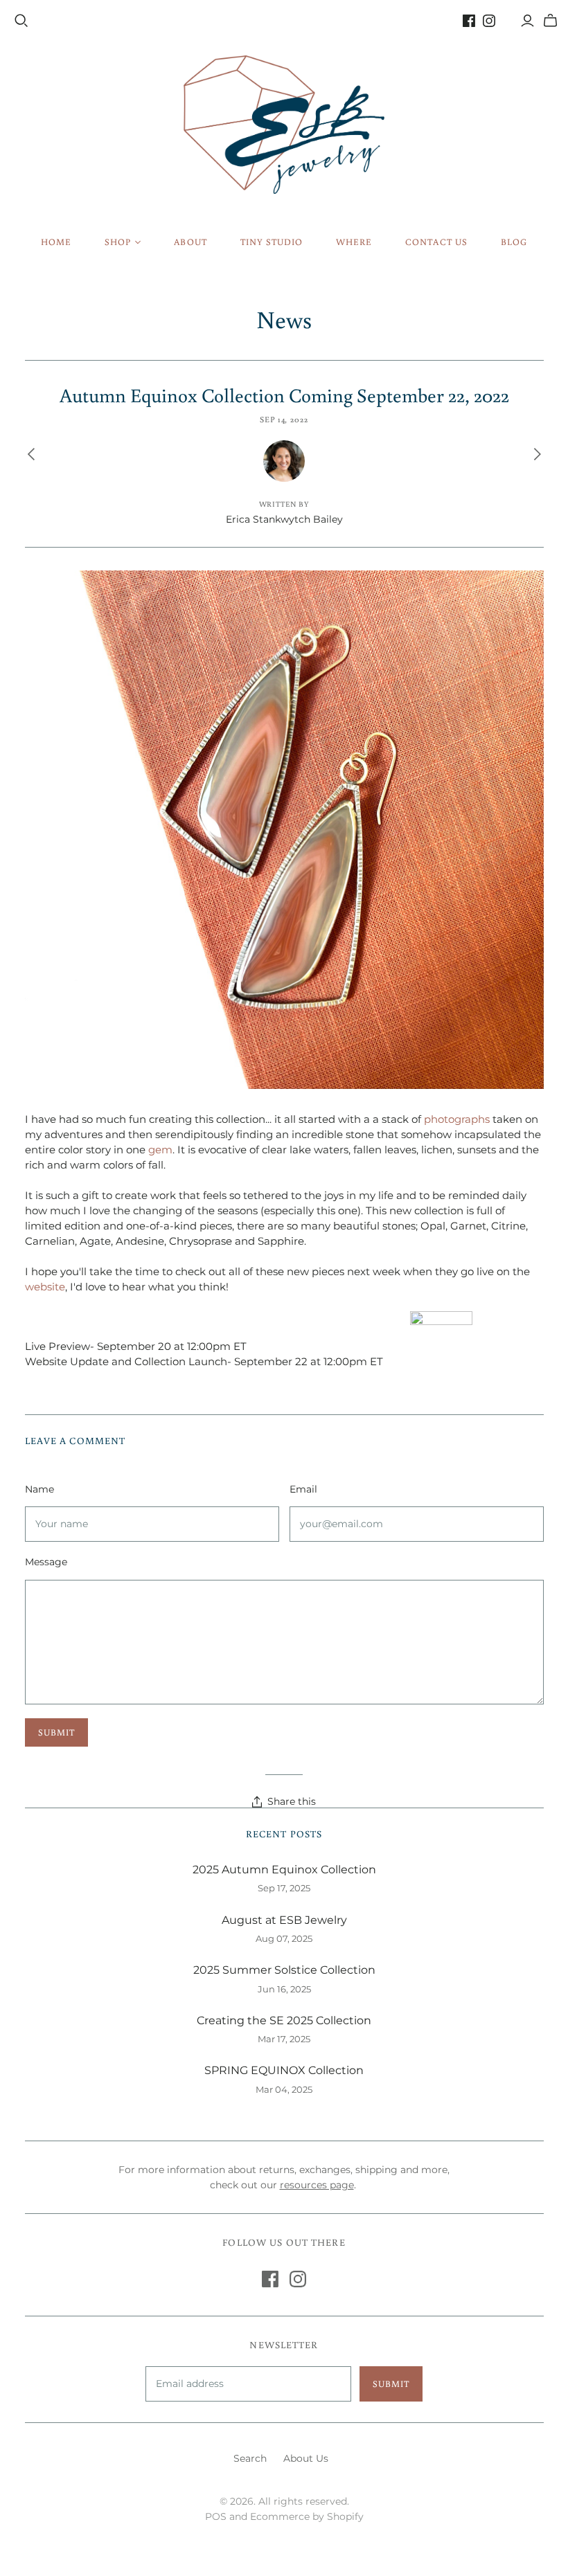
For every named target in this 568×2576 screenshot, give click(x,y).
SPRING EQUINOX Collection (284, 2070)
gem (160, 1150)
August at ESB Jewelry (284, 1920)
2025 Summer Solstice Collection (284, 1970)
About (190, 242)
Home (56, 242)
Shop (118, 242)
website (45, 1287)
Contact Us (436, 242)
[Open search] (21, 21)
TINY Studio (272, 242)
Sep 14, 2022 (284, 419)
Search (250, 2458)
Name (39, 1489)
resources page (317, 2185)
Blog (514, 242)
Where (354, 242)
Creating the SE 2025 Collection (284, 2020)
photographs (457, 1119)
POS (216, 2516)
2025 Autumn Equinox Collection (284, 1870)
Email (303, 1489)
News (284, 319)
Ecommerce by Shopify (307, 2516)
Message (46, 1562)
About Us (306, 2458)
